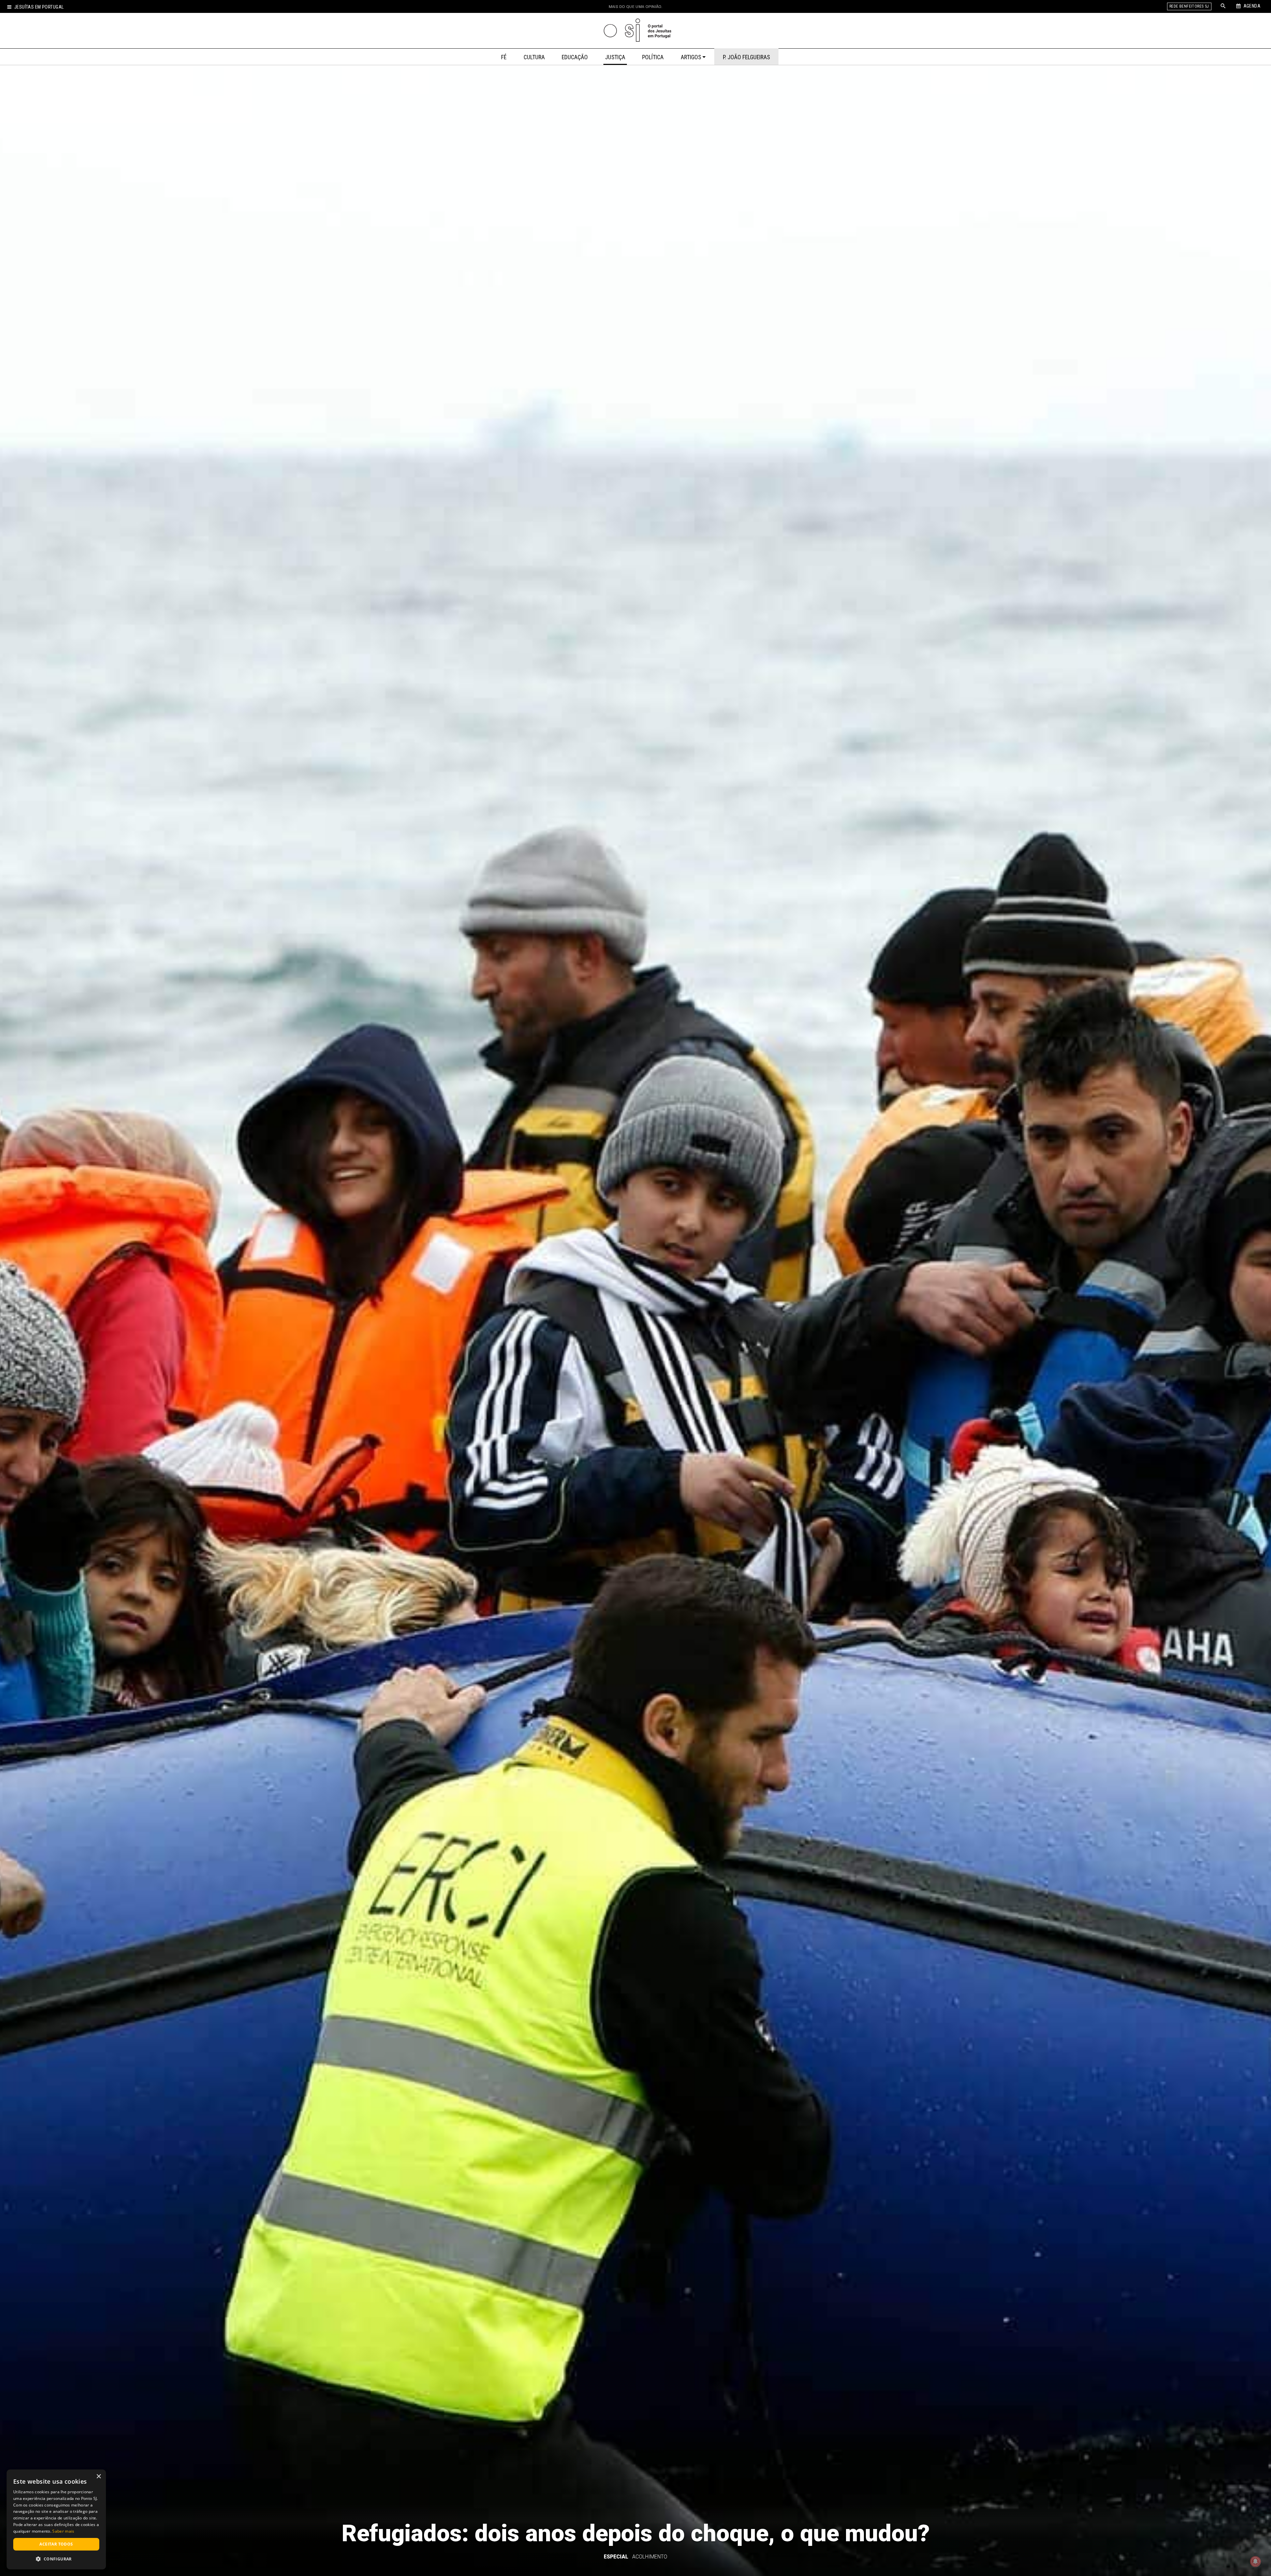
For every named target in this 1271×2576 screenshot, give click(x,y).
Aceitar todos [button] (56, 2544)
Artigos (691, 57)
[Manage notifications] (1255, 2561)
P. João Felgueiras (746, 57)
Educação (575, 57)
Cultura (534, 57)
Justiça (615, 57)
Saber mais (63, 2531)
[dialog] (56, 2519)
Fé (504, 57)
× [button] (98, 2477)
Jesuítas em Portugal (39, 7)
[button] (56, 2559)
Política (653, 57)
